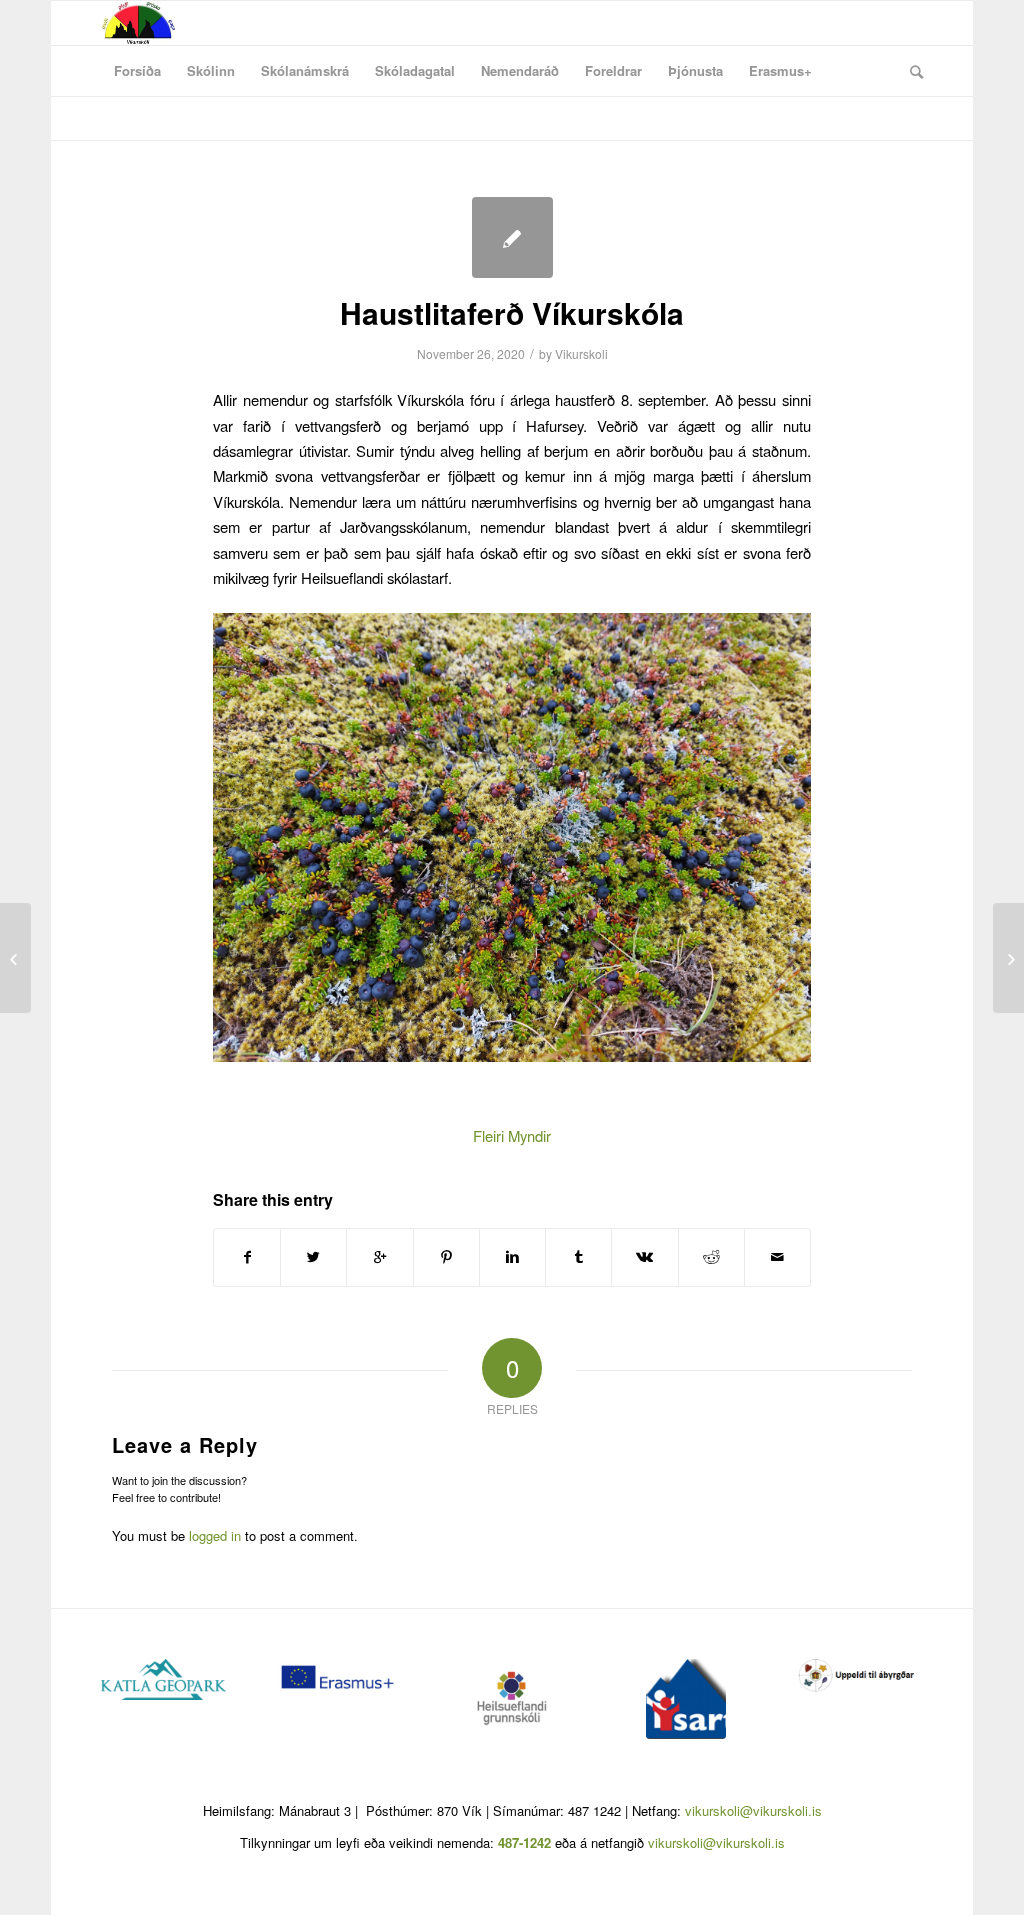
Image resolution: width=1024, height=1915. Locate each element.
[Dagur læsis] (15, 958)
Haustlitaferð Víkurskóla (512, 312)
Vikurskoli (581, 353)
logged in (215, 1535)
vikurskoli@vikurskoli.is (753, 1810)
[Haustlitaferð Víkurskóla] (512, 237)
